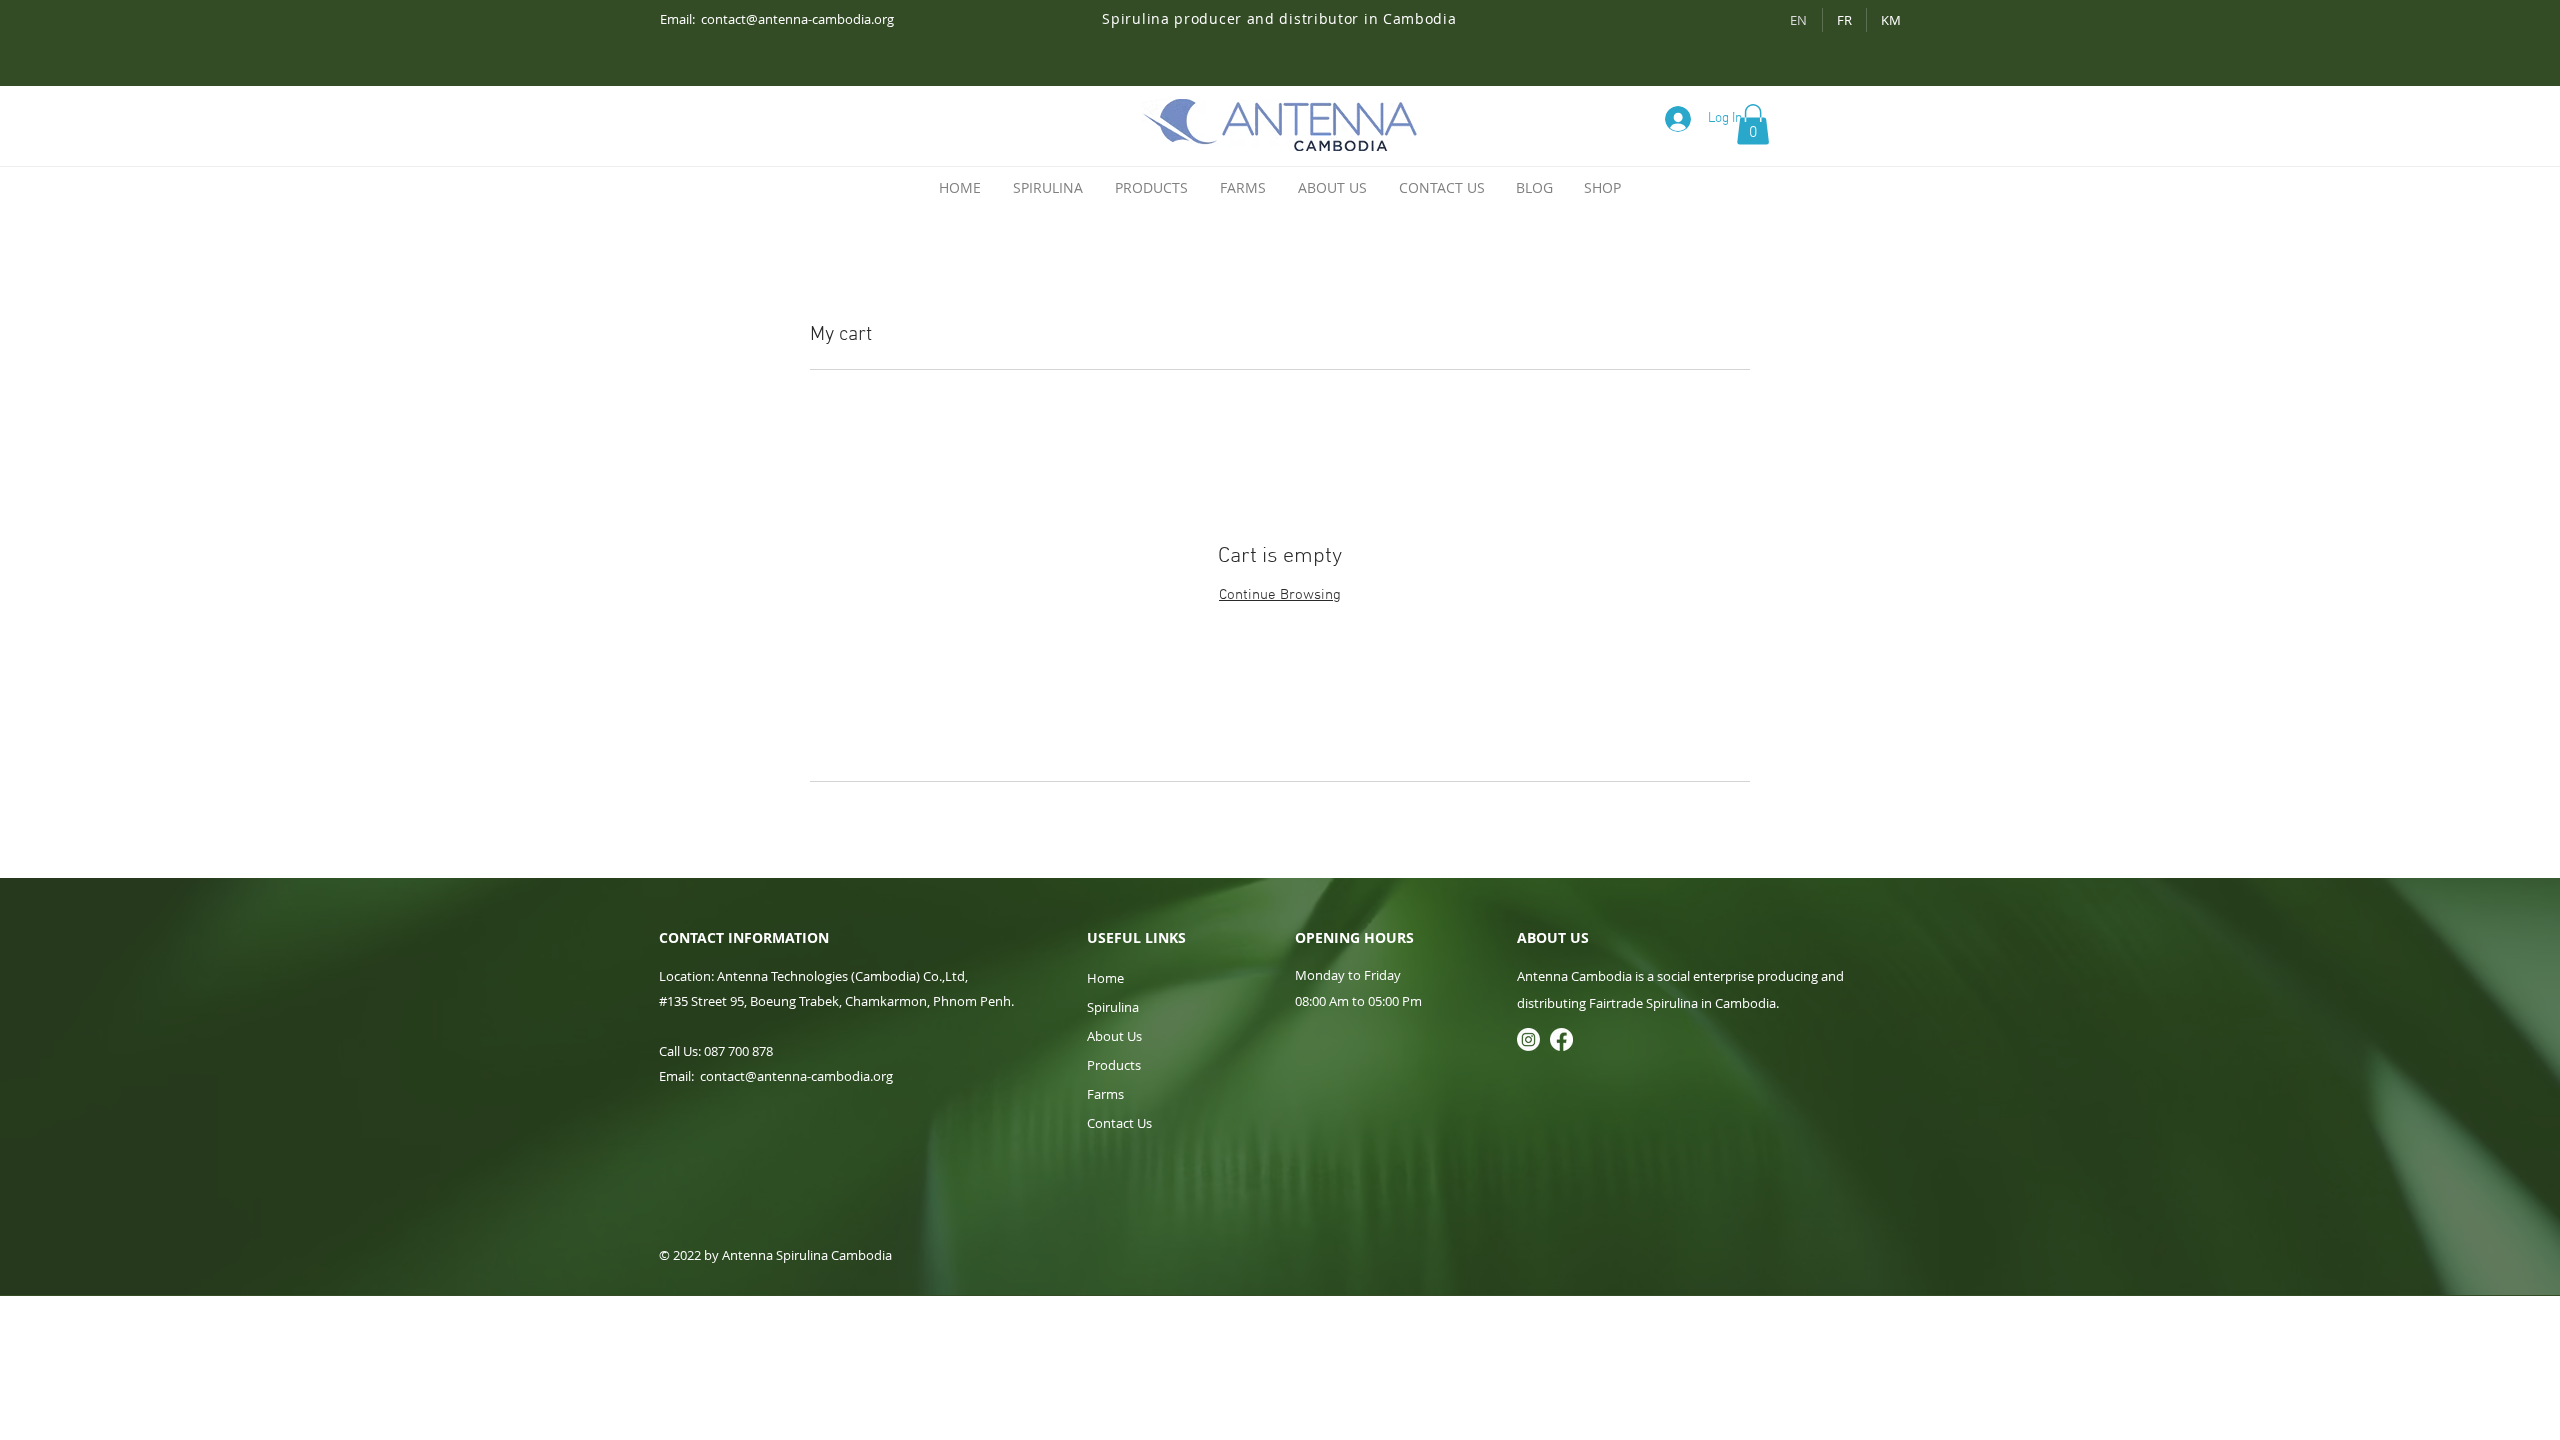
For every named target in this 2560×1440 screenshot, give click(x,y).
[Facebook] (1561, 1039)
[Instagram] (1528, 1039)
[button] (1753, 124)
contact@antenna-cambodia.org (797, 19)
